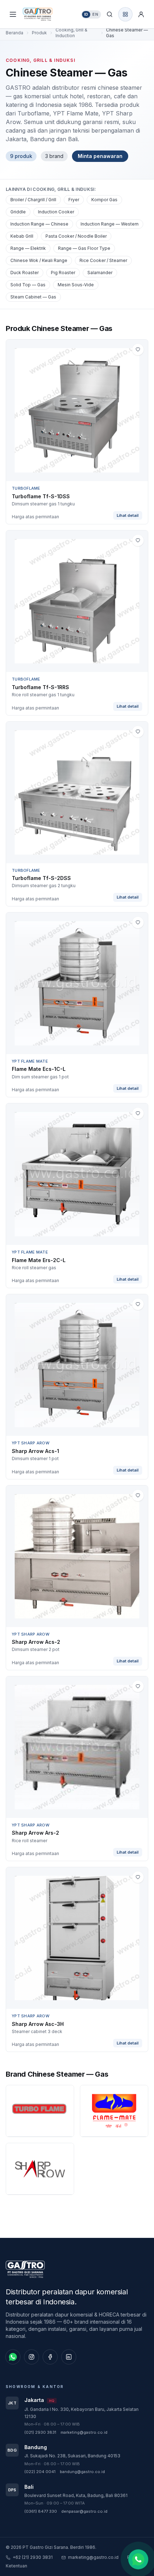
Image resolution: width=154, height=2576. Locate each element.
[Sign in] (141, 14)
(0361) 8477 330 (41, 2511)
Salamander (100, 273)
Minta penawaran (100, 156)
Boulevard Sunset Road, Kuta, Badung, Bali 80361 (76, 2495)
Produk (39, 33)
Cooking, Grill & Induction (71, 33)
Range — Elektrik (28, 248)
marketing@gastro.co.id (84, 2432)
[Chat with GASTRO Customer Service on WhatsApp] (138, 2559)
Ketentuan (16, 2566)
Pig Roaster (63, 273)
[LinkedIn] (69, 2357)
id (86, 14)
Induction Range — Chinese (39, 224)
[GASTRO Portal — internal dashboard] (125, 14)
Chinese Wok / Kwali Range (39, 260)
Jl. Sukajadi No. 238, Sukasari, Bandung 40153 (72, 2456)
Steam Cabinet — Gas (33, 297)
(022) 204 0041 (40, 2472)
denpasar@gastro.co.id (84, 2511)
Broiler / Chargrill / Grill (33, 200)
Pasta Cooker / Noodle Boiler (76, 236)
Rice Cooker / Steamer (103, 260)
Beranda (15, 33)
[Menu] (13, 14)
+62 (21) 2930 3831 (33, 2557)
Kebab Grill (22, 236)
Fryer (74, 200)
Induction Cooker (56, 212)
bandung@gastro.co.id (82, 2472)
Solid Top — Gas (28, 285)
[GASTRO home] (44, 14)
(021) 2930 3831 (40, 2432)
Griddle (18, 212)
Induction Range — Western (110, 224)
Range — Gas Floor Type (84, 248)
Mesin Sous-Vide (76, 285)
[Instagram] (32, 2357)
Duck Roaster (25, 273)
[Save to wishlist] (138, 350)
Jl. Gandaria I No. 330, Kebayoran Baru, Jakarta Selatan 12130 (81, 2413)
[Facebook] (50, 2357)
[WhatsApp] (13, 2357)
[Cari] (110, 14)
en (95, 14)
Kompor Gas (104, 200)
